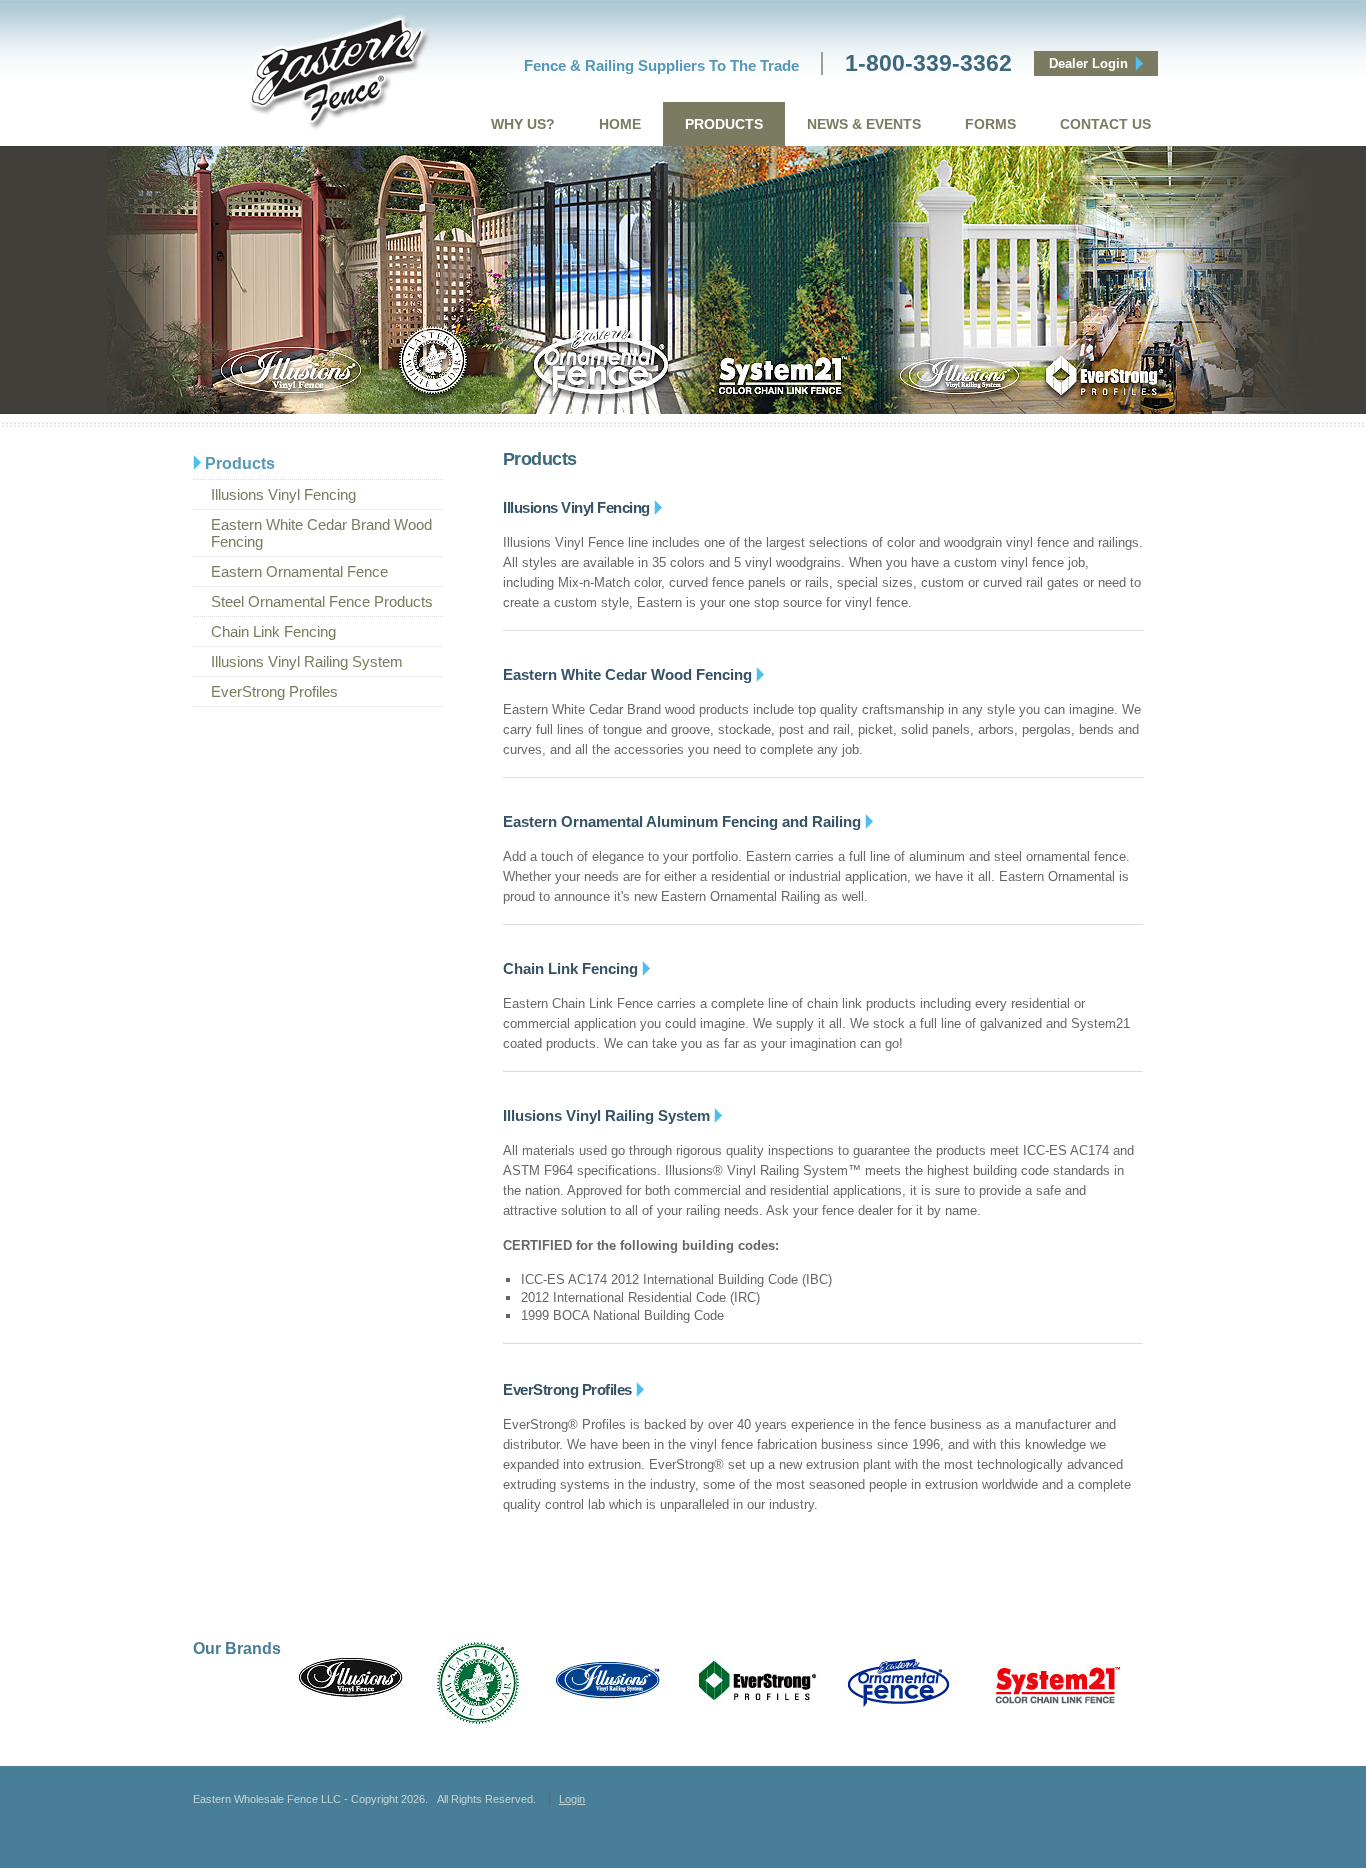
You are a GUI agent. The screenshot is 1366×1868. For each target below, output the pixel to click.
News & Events (864, 124)
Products (724, 124)
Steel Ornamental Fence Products (322, 601)
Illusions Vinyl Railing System (307, 661)
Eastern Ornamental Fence (299, 571)
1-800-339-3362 (928, 63)
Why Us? (523, 124)
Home (620, 124)
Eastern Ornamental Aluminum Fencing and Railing (682, 821)
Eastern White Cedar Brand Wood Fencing (321, 533)
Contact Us (1105, 124)
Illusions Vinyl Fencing (283, 494)
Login (572, 1799)
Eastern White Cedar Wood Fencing (627, 674)
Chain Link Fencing (273, 631)
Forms (990, 124)
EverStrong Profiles (274, 691)
